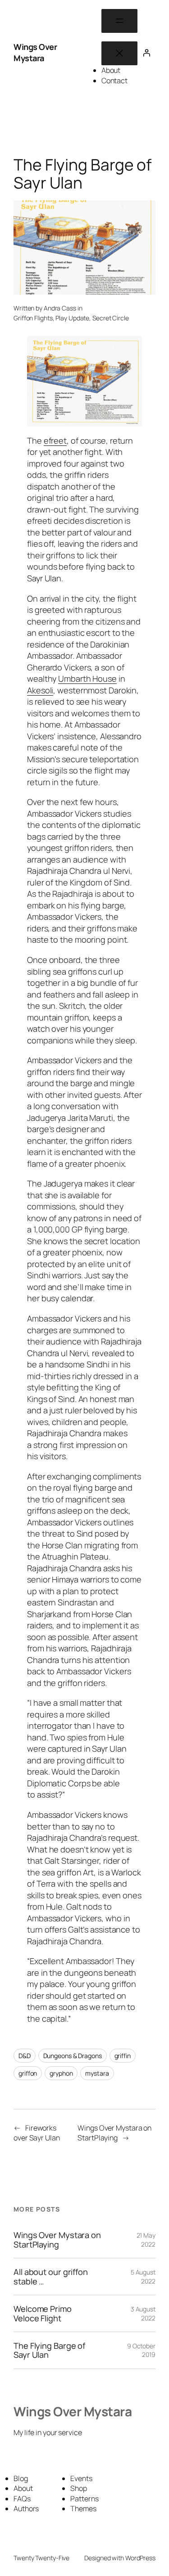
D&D (25, 2056)
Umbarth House (87, 679)
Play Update (72, 318)
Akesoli (40, 690)
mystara (97, 2073)
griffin (123, 2056)
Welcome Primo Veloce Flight (43, 2313)
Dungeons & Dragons (73, 2056)
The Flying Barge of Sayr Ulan (49, 2350)
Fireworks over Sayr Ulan (37, 2133)
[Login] (146, 53)
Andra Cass (60, 308)
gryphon (61, 2073)
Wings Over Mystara (35, 53)
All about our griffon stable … (51, 2277)
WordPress (140, 2558)
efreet (55, 441)
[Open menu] (119, 21)
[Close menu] (119, 53)
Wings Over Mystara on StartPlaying (114, 2133)
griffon (28, 2073)
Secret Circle (111, 318)
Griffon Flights (33, 318)
